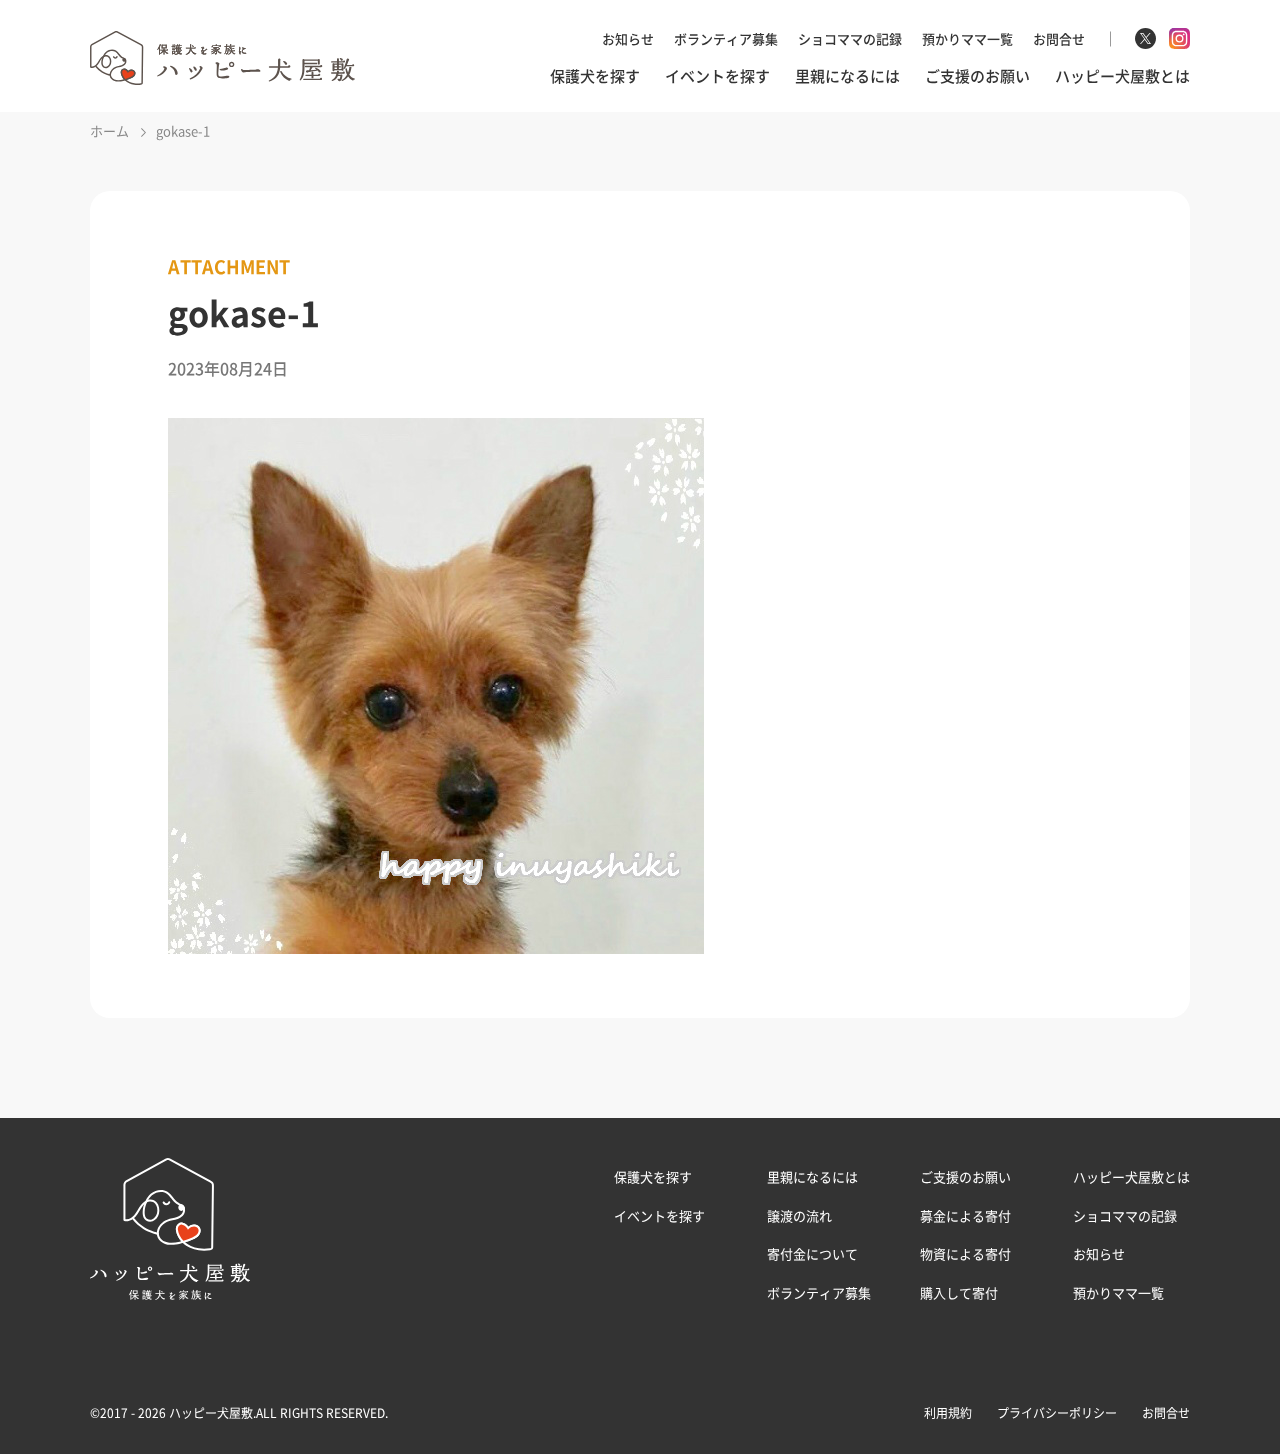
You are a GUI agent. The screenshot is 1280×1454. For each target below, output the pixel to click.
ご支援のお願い (977, 76)
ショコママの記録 (850, 38)
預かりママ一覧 (967, 38)
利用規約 (948, 1413)
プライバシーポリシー (1057, 1413)
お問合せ (1059, 38)
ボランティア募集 (726, 38)
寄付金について (812, 1253)
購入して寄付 (959, 1292)
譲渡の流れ (799, 1215)
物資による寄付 (965, 1253)
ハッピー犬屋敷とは (1122, 76)
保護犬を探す (595, 76)
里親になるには (847, 76)
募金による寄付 (965, 1215)
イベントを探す (717, 76)
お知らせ (628, 38)
